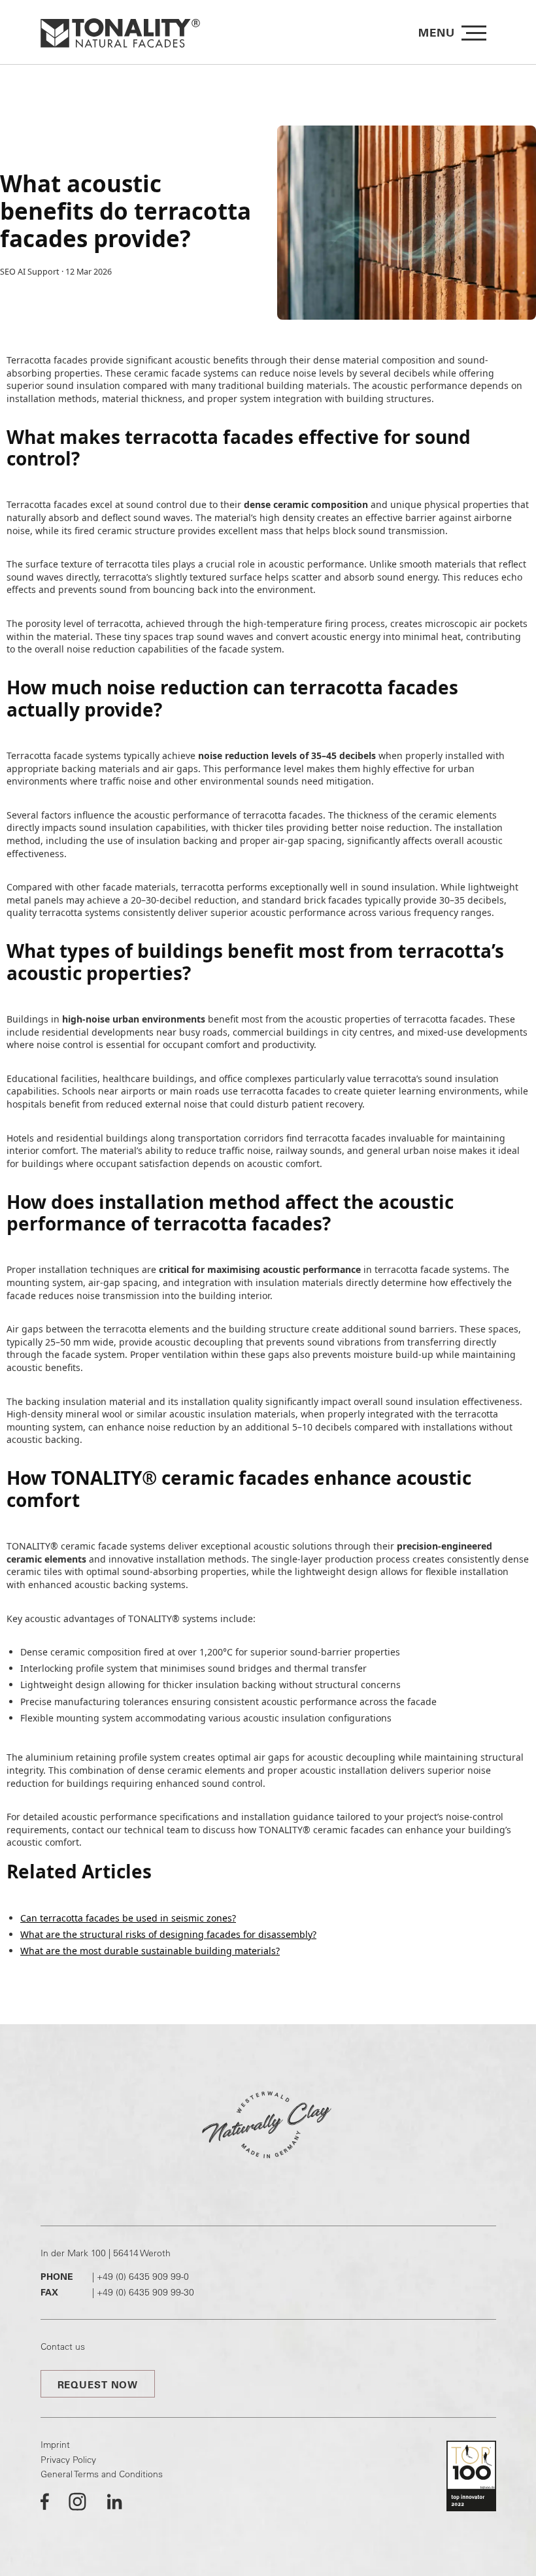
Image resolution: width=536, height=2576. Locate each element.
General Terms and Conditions (102, 2474)
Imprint (55, 2445)
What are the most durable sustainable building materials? (150, 1951)
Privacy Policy (68, 2460)
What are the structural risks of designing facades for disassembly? (168, 1934)
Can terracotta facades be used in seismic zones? (128, 1918)
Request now (98, 2385)
